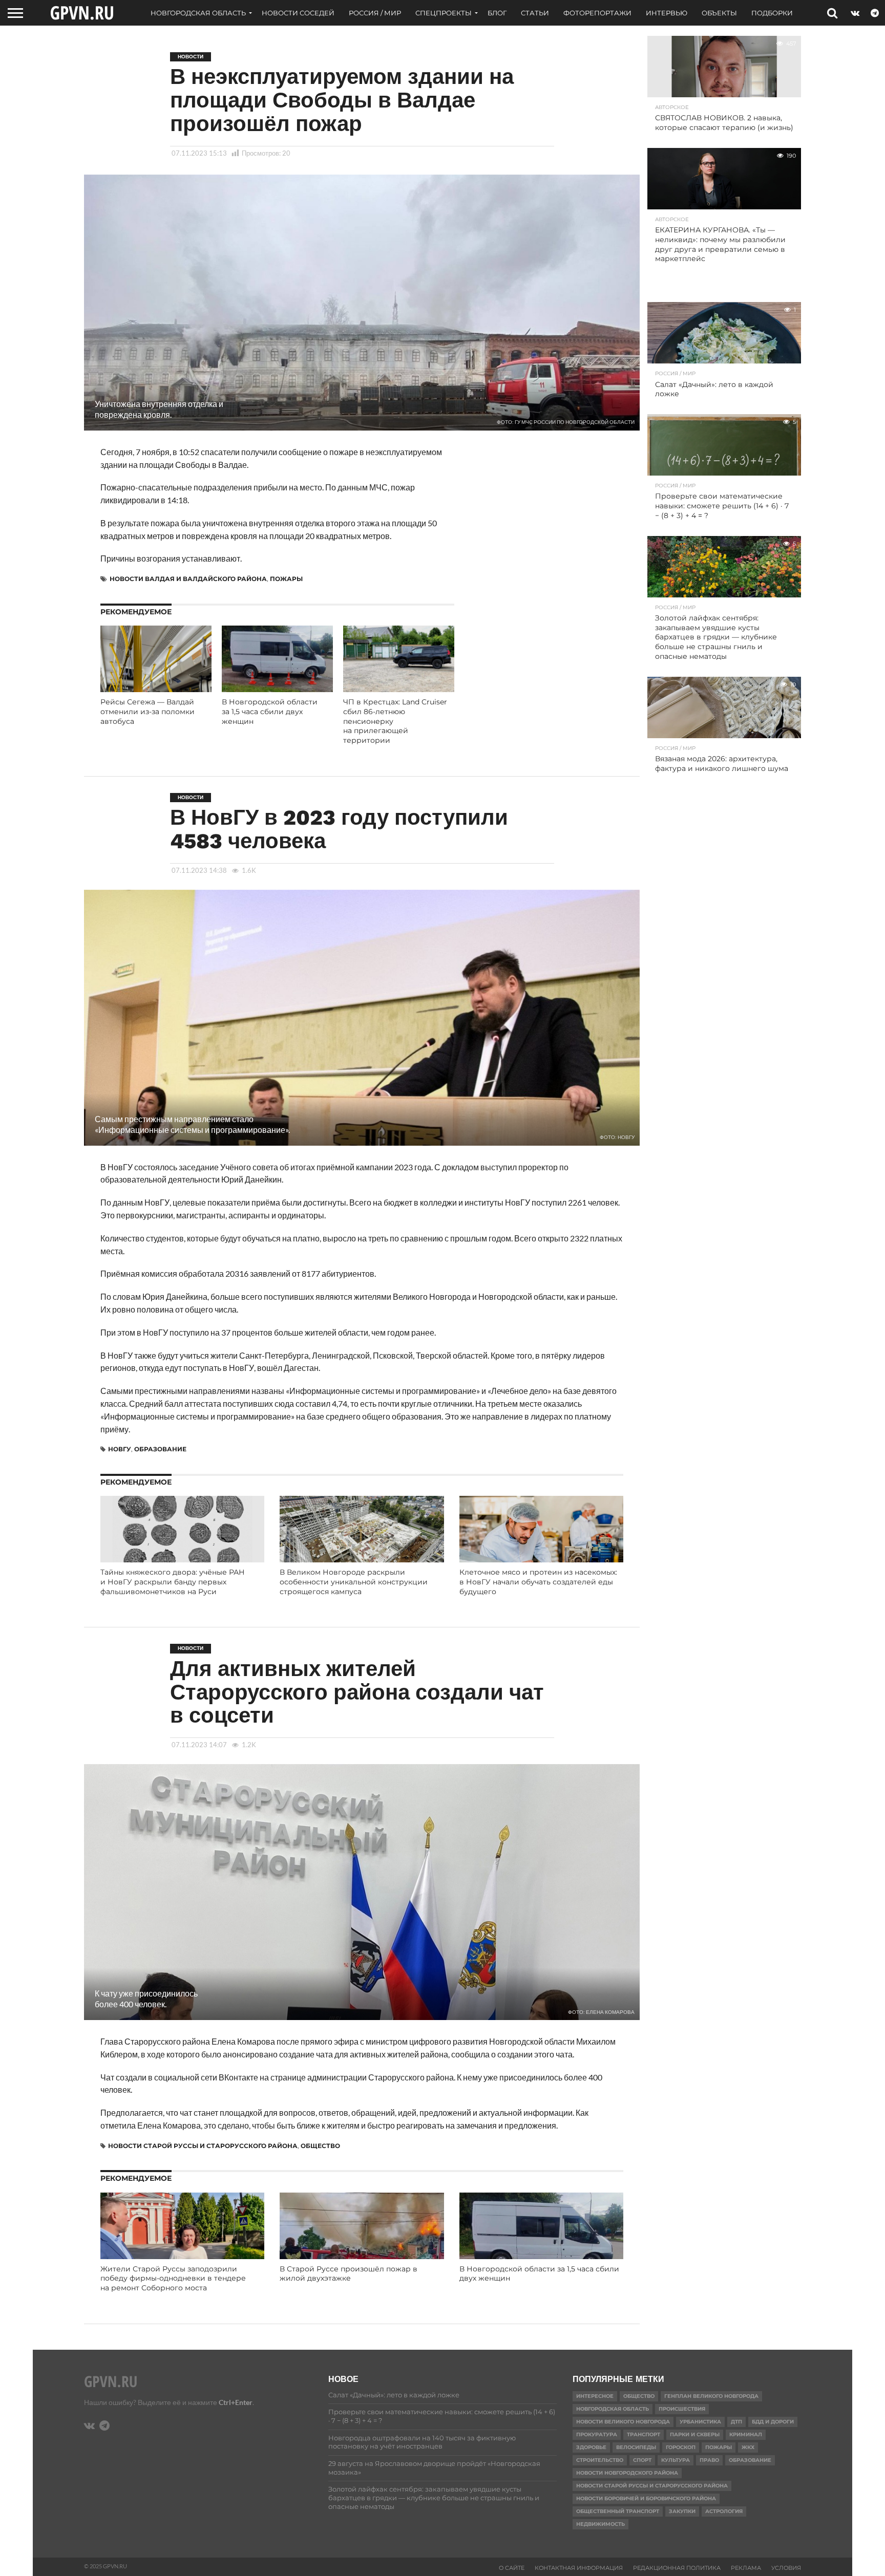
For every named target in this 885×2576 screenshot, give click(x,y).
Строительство (600, 2460)
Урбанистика (700, 2422)
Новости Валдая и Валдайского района (188, 579)
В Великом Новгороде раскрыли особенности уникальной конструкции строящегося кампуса (354, 1582)
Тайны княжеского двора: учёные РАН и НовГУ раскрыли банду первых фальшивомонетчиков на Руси (173, 1582)
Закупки (682, 2511)
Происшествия (682, 2409)
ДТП (736, 2422)
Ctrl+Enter (236, 2402)
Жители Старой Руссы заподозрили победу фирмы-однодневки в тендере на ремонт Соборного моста (173, 2278)
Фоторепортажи (597, 13)
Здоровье (591, 2447)
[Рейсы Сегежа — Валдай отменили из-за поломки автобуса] (156, 689)
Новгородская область (198, 13)
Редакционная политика (677, 2568)
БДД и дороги (773, 2422)
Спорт (642, 2460)
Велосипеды (636, 2447)
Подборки (772, 13)
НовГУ (120, 1449)
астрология (724, 2511)
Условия (786, 2568)
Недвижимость (600, 2524)
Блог (497, 13)
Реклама (746, 2568)
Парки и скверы (695, 2434)
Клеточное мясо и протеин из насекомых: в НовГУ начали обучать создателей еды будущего (538, 1582)
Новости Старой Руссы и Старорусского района (203, 2146)
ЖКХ (748, 2447)
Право (709, 2460)
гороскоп (681, 2447)
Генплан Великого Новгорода (711, 2396)
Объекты (719, 13)
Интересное (595, 2396)
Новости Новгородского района (627, 2473)
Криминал (746, 2434)
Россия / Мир (375, 13)
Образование (160, 1449)
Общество (320, 2146)
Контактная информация (579, 2568)
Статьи (535, 13)
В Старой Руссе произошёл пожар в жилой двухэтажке (349, 2274)
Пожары (286, 579)
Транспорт (644, 2434)
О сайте (512, 2568)
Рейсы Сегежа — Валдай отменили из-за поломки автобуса (147, 711)
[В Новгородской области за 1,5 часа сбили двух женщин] (277, 689)
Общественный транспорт (618, 2511)
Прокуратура (597, 2434)
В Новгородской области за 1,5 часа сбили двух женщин (270, 711)
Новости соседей (298, 13)
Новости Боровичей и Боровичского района (646, 2498)
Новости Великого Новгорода (623, 2422)
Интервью (667, 13)
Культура (676, 2460)
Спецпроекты (444, 13)
